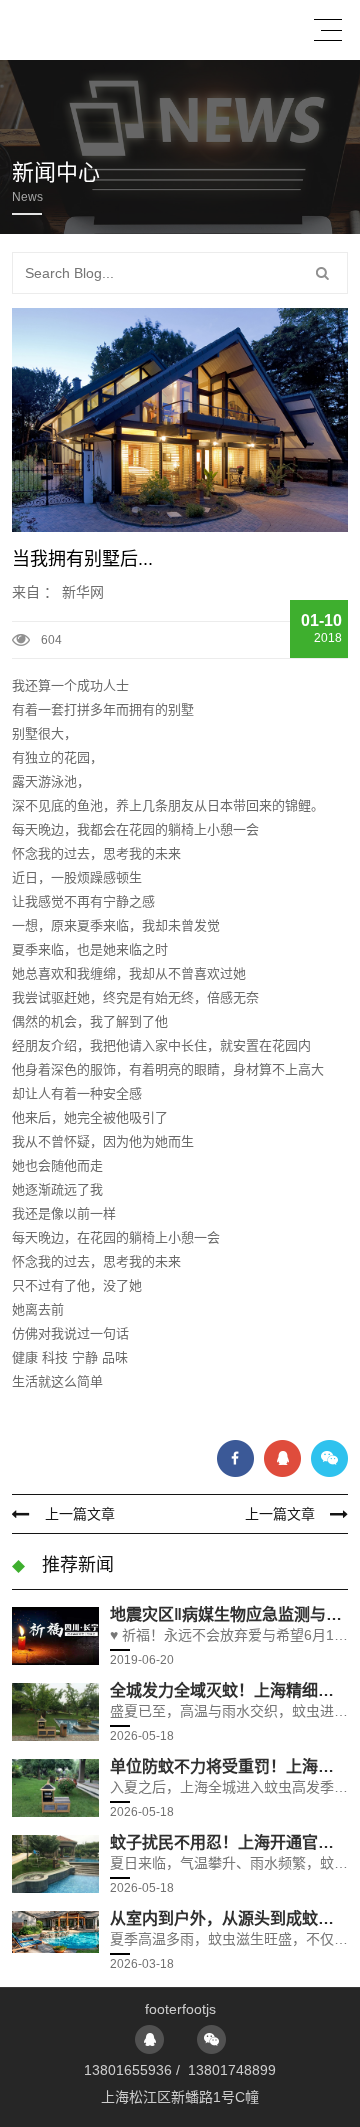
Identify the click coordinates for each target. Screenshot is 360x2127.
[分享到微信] (329, 1458)
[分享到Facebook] (235, 1458)
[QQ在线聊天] (149, 2039)
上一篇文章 (80, 1514)
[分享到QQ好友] (282, 1458)
